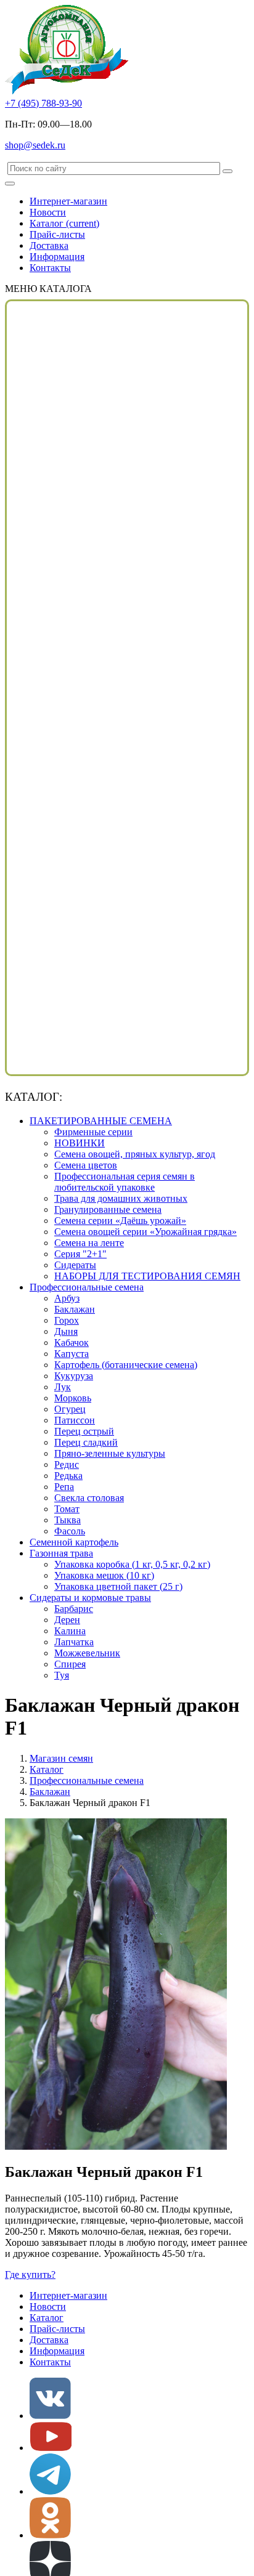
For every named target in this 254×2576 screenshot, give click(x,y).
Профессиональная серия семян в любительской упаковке (125, 1182)
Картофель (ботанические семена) (126, 1365)
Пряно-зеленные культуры (110, 1453)
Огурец (70, 1409)
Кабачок (72, 1343)
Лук (63, 1387)
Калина (70, 1631)
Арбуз (67, 1298)
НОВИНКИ (80, 1143)
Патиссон (75, 1420)
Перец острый (84, 1431)
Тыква (68, 1520)
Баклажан (75, 1309)
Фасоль (70, 1531)
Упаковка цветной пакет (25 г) (118, 1586)
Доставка (49, 245)
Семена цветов (86, 1165)
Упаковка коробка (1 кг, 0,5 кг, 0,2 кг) (132, 1564)
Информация (57, 257)
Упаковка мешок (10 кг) (104, 1575)
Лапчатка (74, 1642)
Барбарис (74, 1609)
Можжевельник (87, 1653)
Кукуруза (74, 1376)
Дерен (67, 1620)
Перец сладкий (86, 1442)
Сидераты (75, 1265)
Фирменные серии (93, 1132)
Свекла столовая (89, 1498)
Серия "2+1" (80, 1254)
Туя (62, 1675)
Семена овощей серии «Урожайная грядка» (145, 1232)
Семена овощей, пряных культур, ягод (135, 1154)
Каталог (64, 223)
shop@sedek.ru (35, 145)
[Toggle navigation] (10, 184)
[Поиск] (227, 171)
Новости (48, 212)
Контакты (50, 268)
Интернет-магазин (68, 201)
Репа (64, 1487)
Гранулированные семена (108, 1209)
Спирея (70, 1664)
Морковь (73, 1398)
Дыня (66, 1331)
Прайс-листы (57, 234)
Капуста (72, 1354)
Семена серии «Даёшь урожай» (120, 1221)
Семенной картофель (74, 1542)
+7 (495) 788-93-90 (43, 103)
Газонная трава (61, 1553)
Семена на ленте (89, 1243)
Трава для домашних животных (121, 1198)
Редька (68, 1476)
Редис (67, 1464)
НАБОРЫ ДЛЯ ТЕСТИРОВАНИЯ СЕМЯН (147, 1276)
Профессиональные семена (87, 1287)
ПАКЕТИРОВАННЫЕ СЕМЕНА (101, 1121)
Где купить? (30, 2274)
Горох (67, 1320)
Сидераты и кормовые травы (90, 1598)
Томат (67, 1509)
